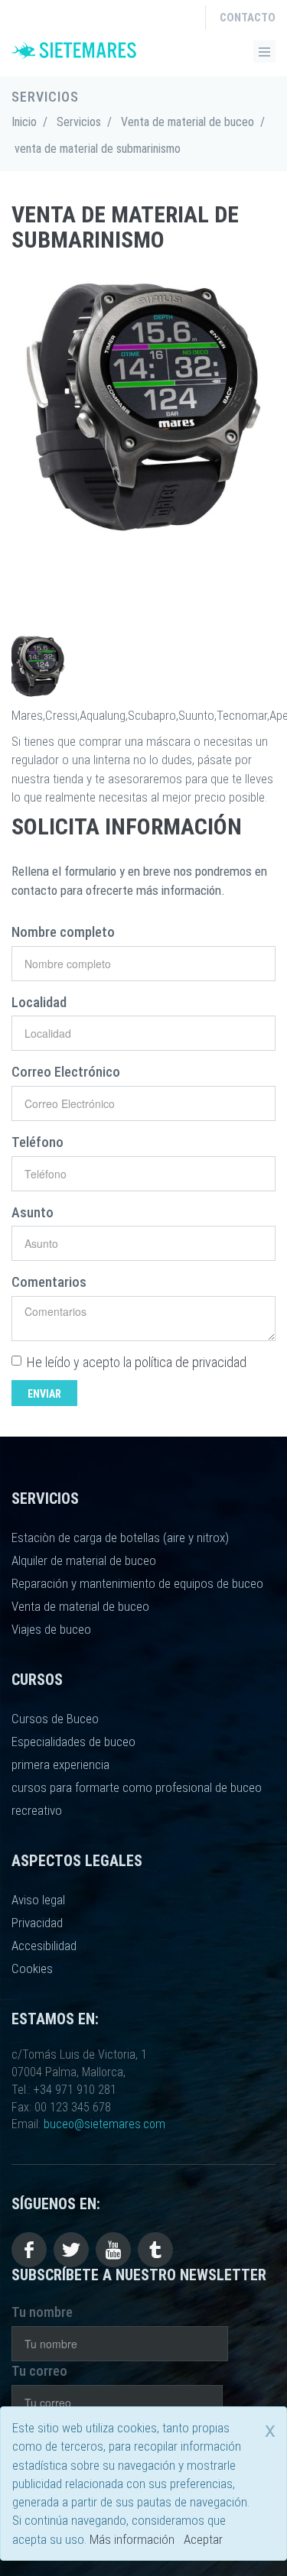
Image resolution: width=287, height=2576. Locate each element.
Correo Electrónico (66, 1072)
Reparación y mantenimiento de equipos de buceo (137, 1583)
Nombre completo (63, 932)
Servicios (79, 122)
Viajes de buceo (51, 1629)
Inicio (24, 122)
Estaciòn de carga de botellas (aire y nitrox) (120, 1537)
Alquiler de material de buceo (84, 1560)
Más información (132, 2539)
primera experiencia (60, 1764)
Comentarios (49, 1282)
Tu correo (39, 2371)
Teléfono (38, 1142)
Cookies (32, 1968)
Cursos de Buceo (55, 1719)
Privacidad (37, 1923)
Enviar (44, 1394)
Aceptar (203, 2539)
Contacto (248, 18)
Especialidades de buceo (73, 1742)
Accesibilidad (44, 1946)
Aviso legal (38, 1900)
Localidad (39, 1002)
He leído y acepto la (137, 1362)
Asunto (33, 1212)
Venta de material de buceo (188, 122)
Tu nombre (42, 2312)
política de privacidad (191, 1362)
